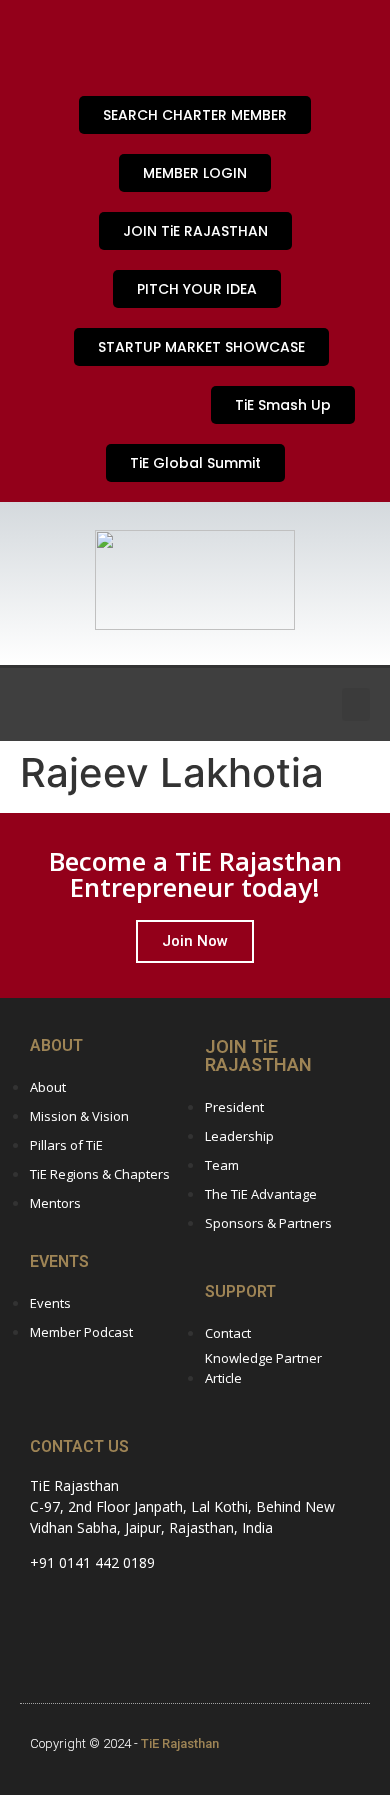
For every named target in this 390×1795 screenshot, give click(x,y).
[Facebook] (110, 45)
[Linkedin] (240, 45)
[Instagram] (45, 45)
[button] (356, 704)
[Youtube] (175, 45)
